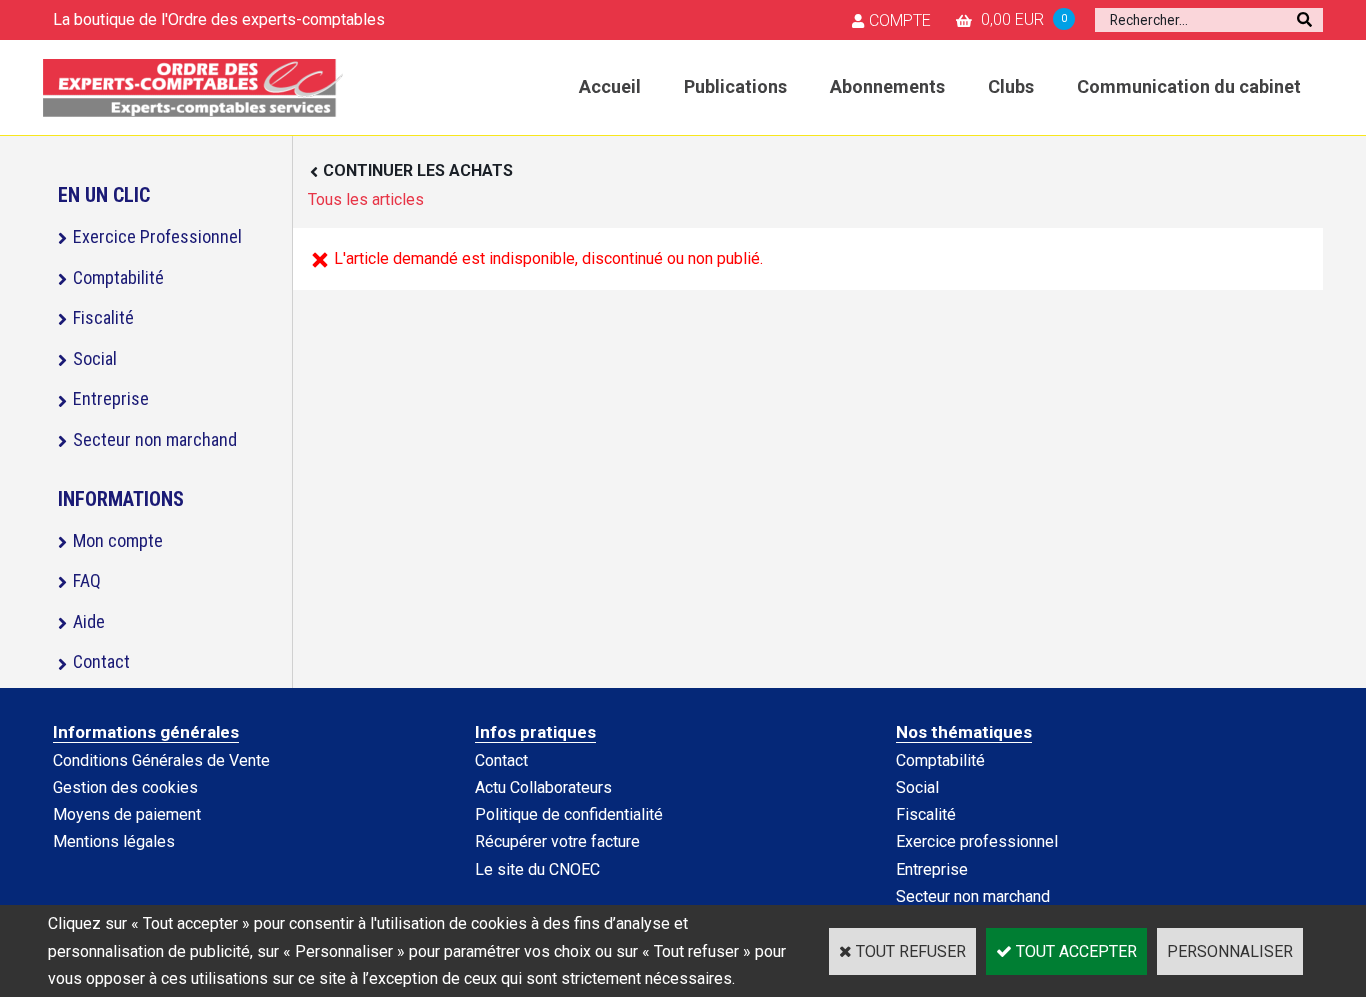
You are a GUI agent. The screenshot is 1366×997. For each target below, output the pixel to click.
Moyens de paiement (127, 814)
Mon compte (118, 540)
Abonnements (887, 86)
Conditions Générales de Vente (161, 760)
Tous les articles (366, 199)
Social (95, 358)
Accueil (610, 86)
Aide (89, 621)
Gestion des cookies (125, 787)
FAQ (87, 580)
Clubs (1011, 86)
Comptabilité (118, 277)
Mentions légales (114, 841)
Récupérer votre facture (557, 841)
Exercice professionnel (977, 841)
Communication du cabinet (1189, 86)
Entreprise (111, 398)
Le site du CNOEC (537, 869)
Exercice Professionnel (157, 236)
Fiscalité (103, 317)
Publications (735, 86)
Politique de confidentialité (569, 814)
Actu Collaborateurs (543, 787)
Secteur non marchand (155, 439)
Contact (101, 661)
